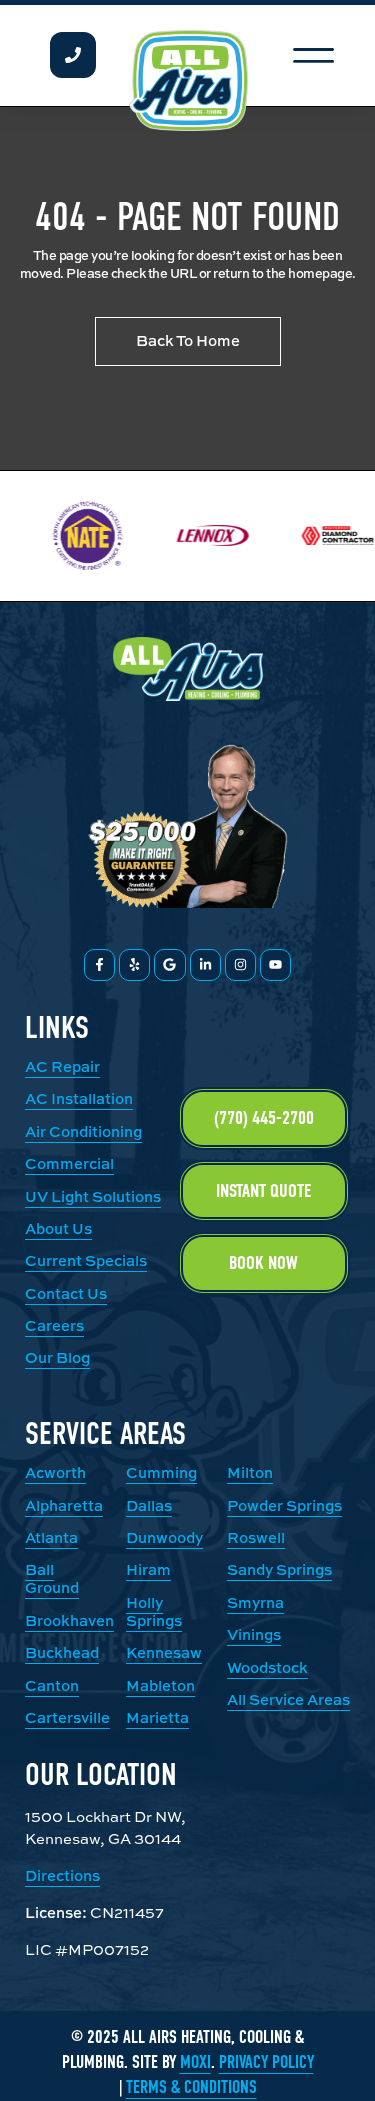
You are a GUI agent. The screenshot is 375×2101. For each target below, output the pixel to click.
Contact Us (66, 1293)
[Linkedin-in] (205, 964)
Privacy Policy (266, 2062)
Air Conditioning (83, 1131)
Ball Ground (52, 1578)
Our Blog (57, 1357)
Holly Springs (154, 1611)
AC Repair (62, 1066)
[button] (313, 55)
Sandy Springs (279, 1569)
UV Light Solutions (93, 1196)
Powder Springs (284, 1505)
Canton (52, 1685)
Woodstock (267, 1667)
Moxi (195, 2062)
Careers (54, 1325)
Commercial (69, 1163)
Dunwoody (164, 1537)
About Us (58, 1228)
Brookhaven (69, 1620)
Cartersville (67, 1717)
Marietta (157, 1717)
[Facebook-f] (99, 964)
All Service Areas (288, 1699)
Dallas (149, 1505)
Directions (62, 1875)
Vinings (254, 1634)
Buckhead (62, 1652)
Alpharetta (64, 1505)
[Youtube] (275, 964)
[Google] (169, 964)
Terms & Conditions (191, 2087)
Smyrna (255, 1602)
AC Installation (79, 1098)
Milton (250, 1472)
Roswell (256, 1537)
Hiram (148, 1569)
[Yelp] (134, 964)
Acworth (55, 1472)
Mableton (160, 1685)
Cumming (161, 1472)
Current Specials (86, 1260)
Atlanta (51, 1537)
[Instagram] (240, 964)
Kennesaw (164, 1652)
